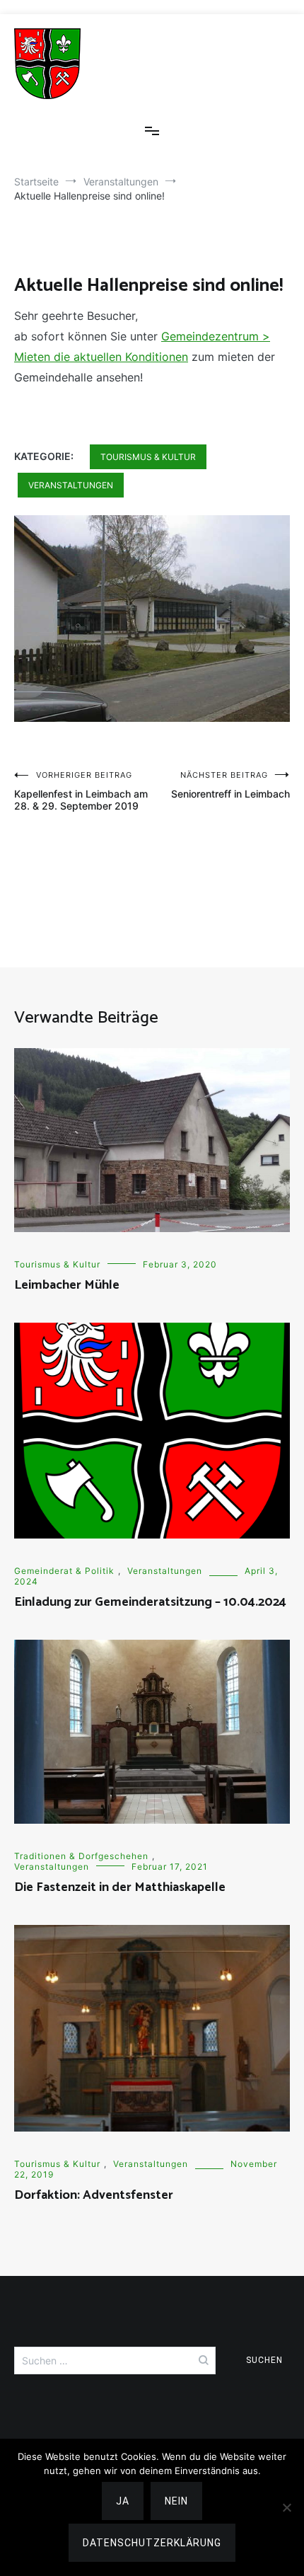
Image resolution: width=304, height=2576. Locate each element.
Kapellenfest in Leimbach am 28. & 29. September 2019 (81, 791)
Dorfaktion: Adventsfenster (94, 2195)
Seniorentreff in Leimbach (230, 785)
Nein (176, 2501)
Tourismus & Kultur (148, 457)
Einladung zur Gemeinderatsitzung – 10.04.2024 (150, 1602)
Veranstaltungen (71, 485)
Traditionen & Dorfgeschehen (81, 1856)
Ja (123, 2501)
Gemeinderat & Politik (64, 1571)
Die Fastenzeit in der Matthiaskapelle (120, 1887)
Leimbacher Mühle (67, 1285)
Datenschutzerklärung (152, 2543)
